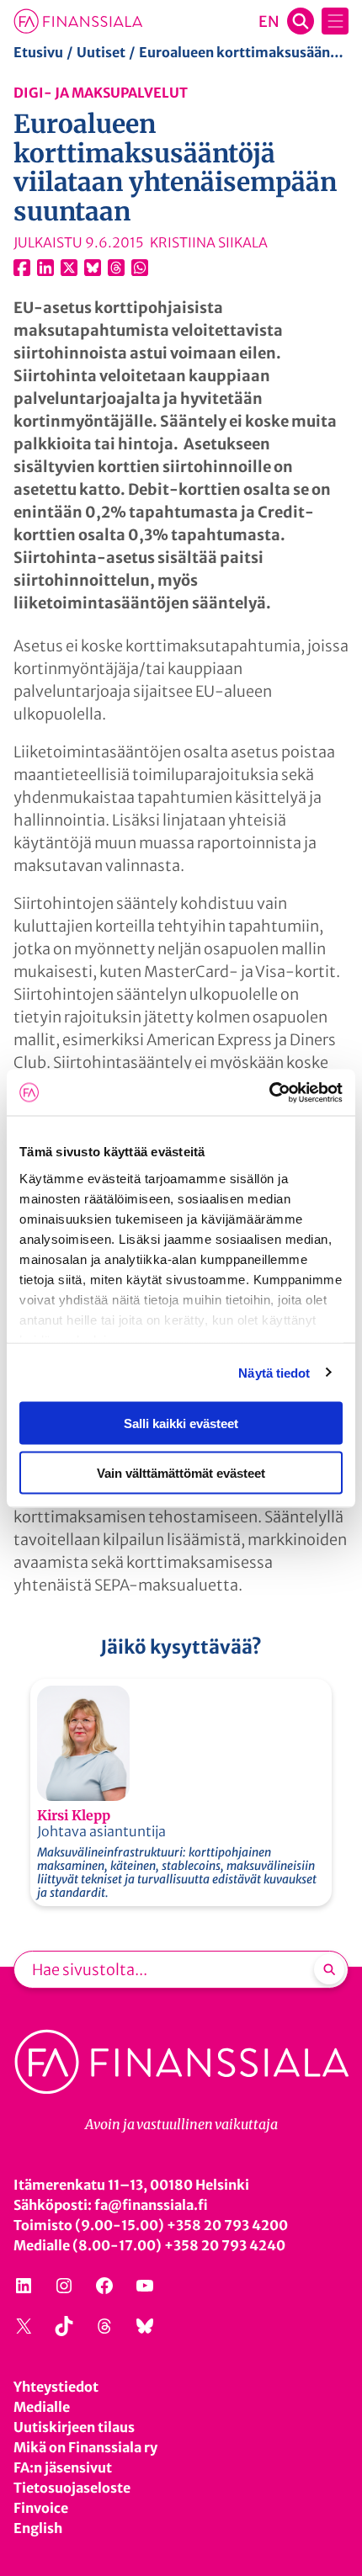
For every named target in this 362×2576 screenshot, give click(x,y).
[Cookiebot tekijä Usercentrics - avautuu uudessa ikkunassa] (269, 1092)
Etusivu (38, 52)
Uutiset (101, 52)
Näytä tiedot (274, 1372)
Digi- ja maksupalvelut (101, 93)
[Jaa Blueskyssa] (93, 268)
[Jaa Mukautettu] (116, 268)
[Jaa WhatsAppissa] (140, 268)
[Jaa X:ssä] (69, 268)
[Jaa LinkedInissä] (45, 268)
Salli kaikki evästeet (181, 1423)
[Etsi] (329, 1969)
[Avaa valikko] (335, 21)
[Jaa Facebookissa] (22, 268)
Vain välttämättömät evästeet (181, 1472)
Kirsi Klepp (74, 1815)
